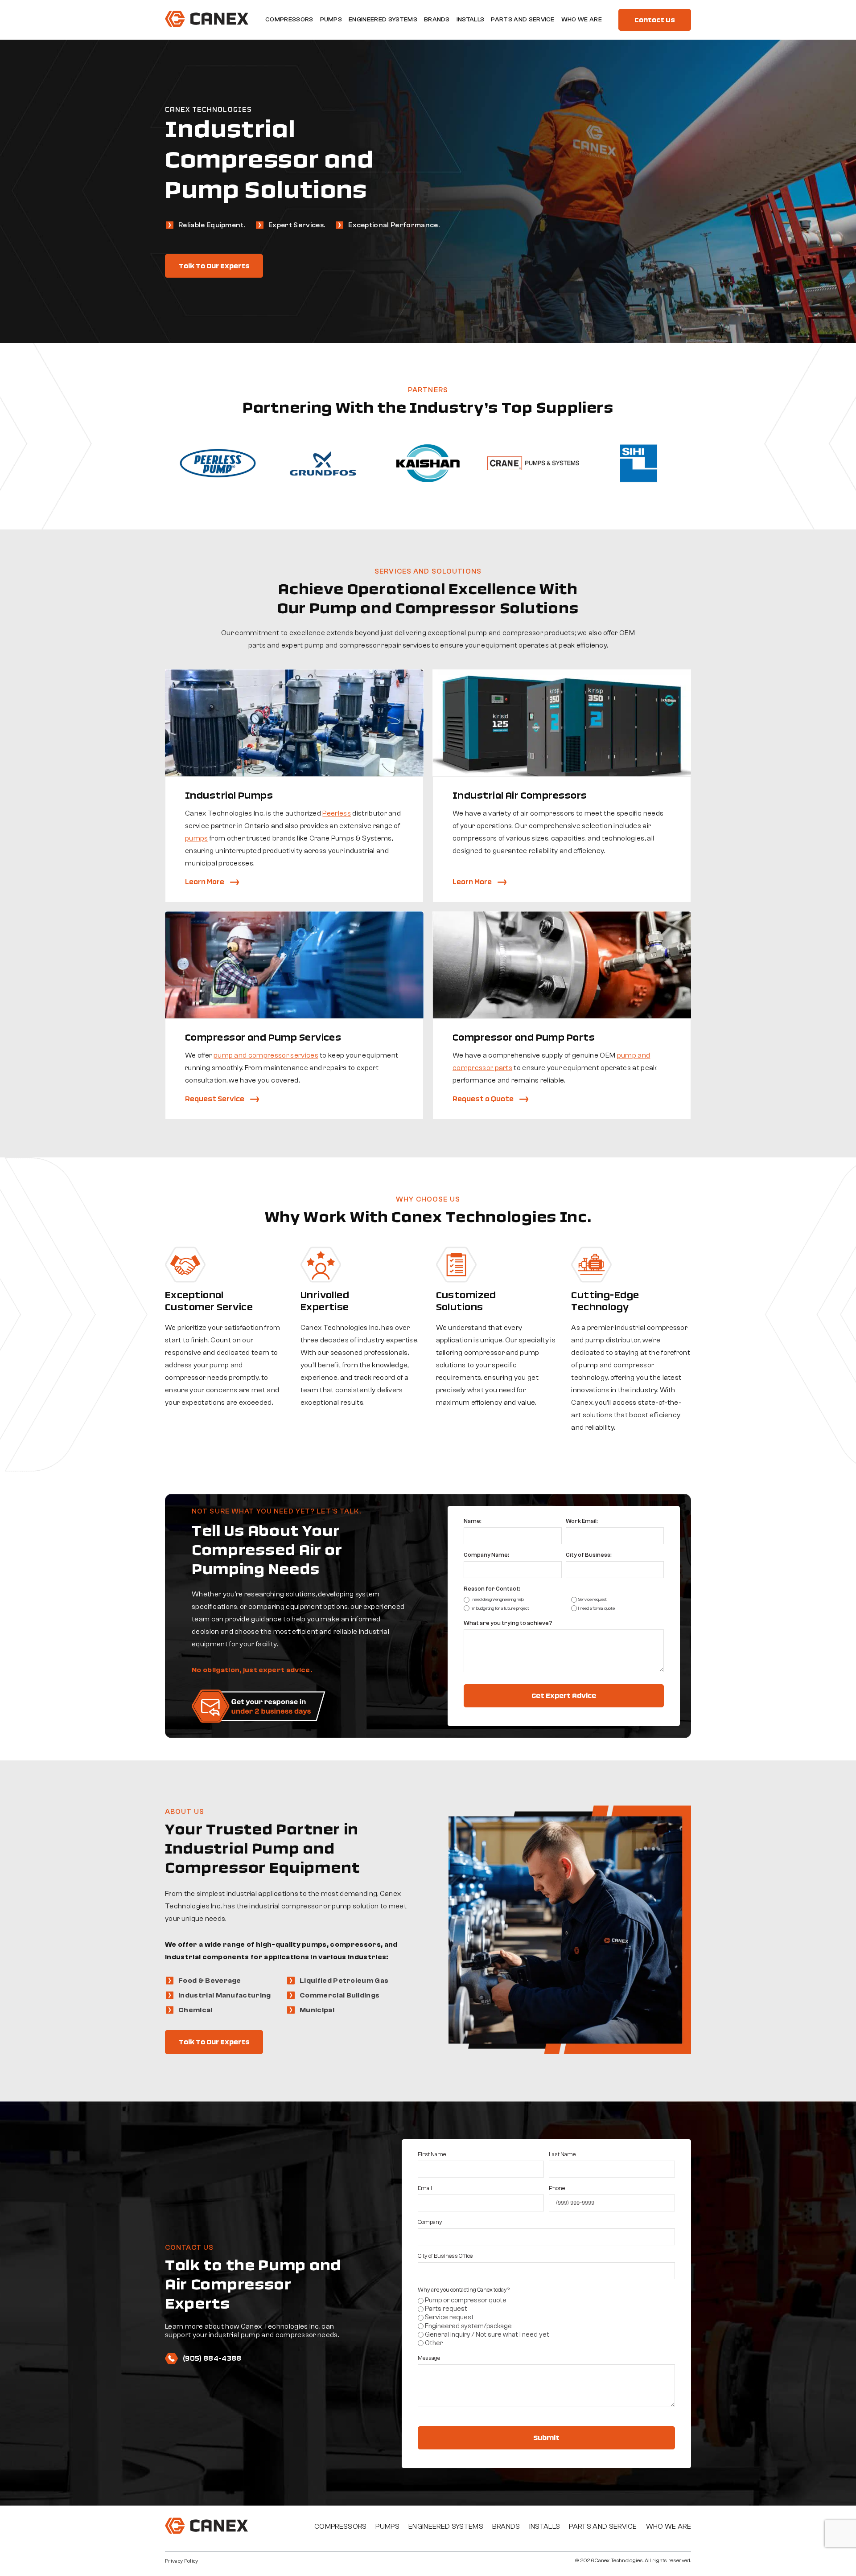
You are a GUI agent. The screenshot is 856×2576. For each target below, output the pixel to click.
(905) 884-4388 (212, 2358)
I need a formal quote (597, 1608)
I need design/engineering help (497, 1600)
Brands (437, 20)
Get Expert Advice (564, 1696)
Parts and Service (523, 20)
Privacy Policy (181, 2561)
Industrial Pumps (229, 795)
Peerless (337, 813)
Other (434, 2343)
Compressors (289, 20)
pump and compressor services (266, 1055)
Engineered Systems (383, 20)
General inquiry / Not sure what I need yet (487, 2335)
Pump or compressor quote (466, 2300)
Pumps (331, 20)
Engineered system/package (468, 2326)
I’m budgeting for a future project (500, 1608)
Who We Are (582, 20)
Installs (471, 20)
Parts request (446, 2309)
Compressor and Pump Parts (524, 1037)
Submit (546, 2438)
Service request (593, 1600)
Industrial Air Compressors (520, 795)
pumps (197, 838)
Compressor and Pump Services (263, 1037)
